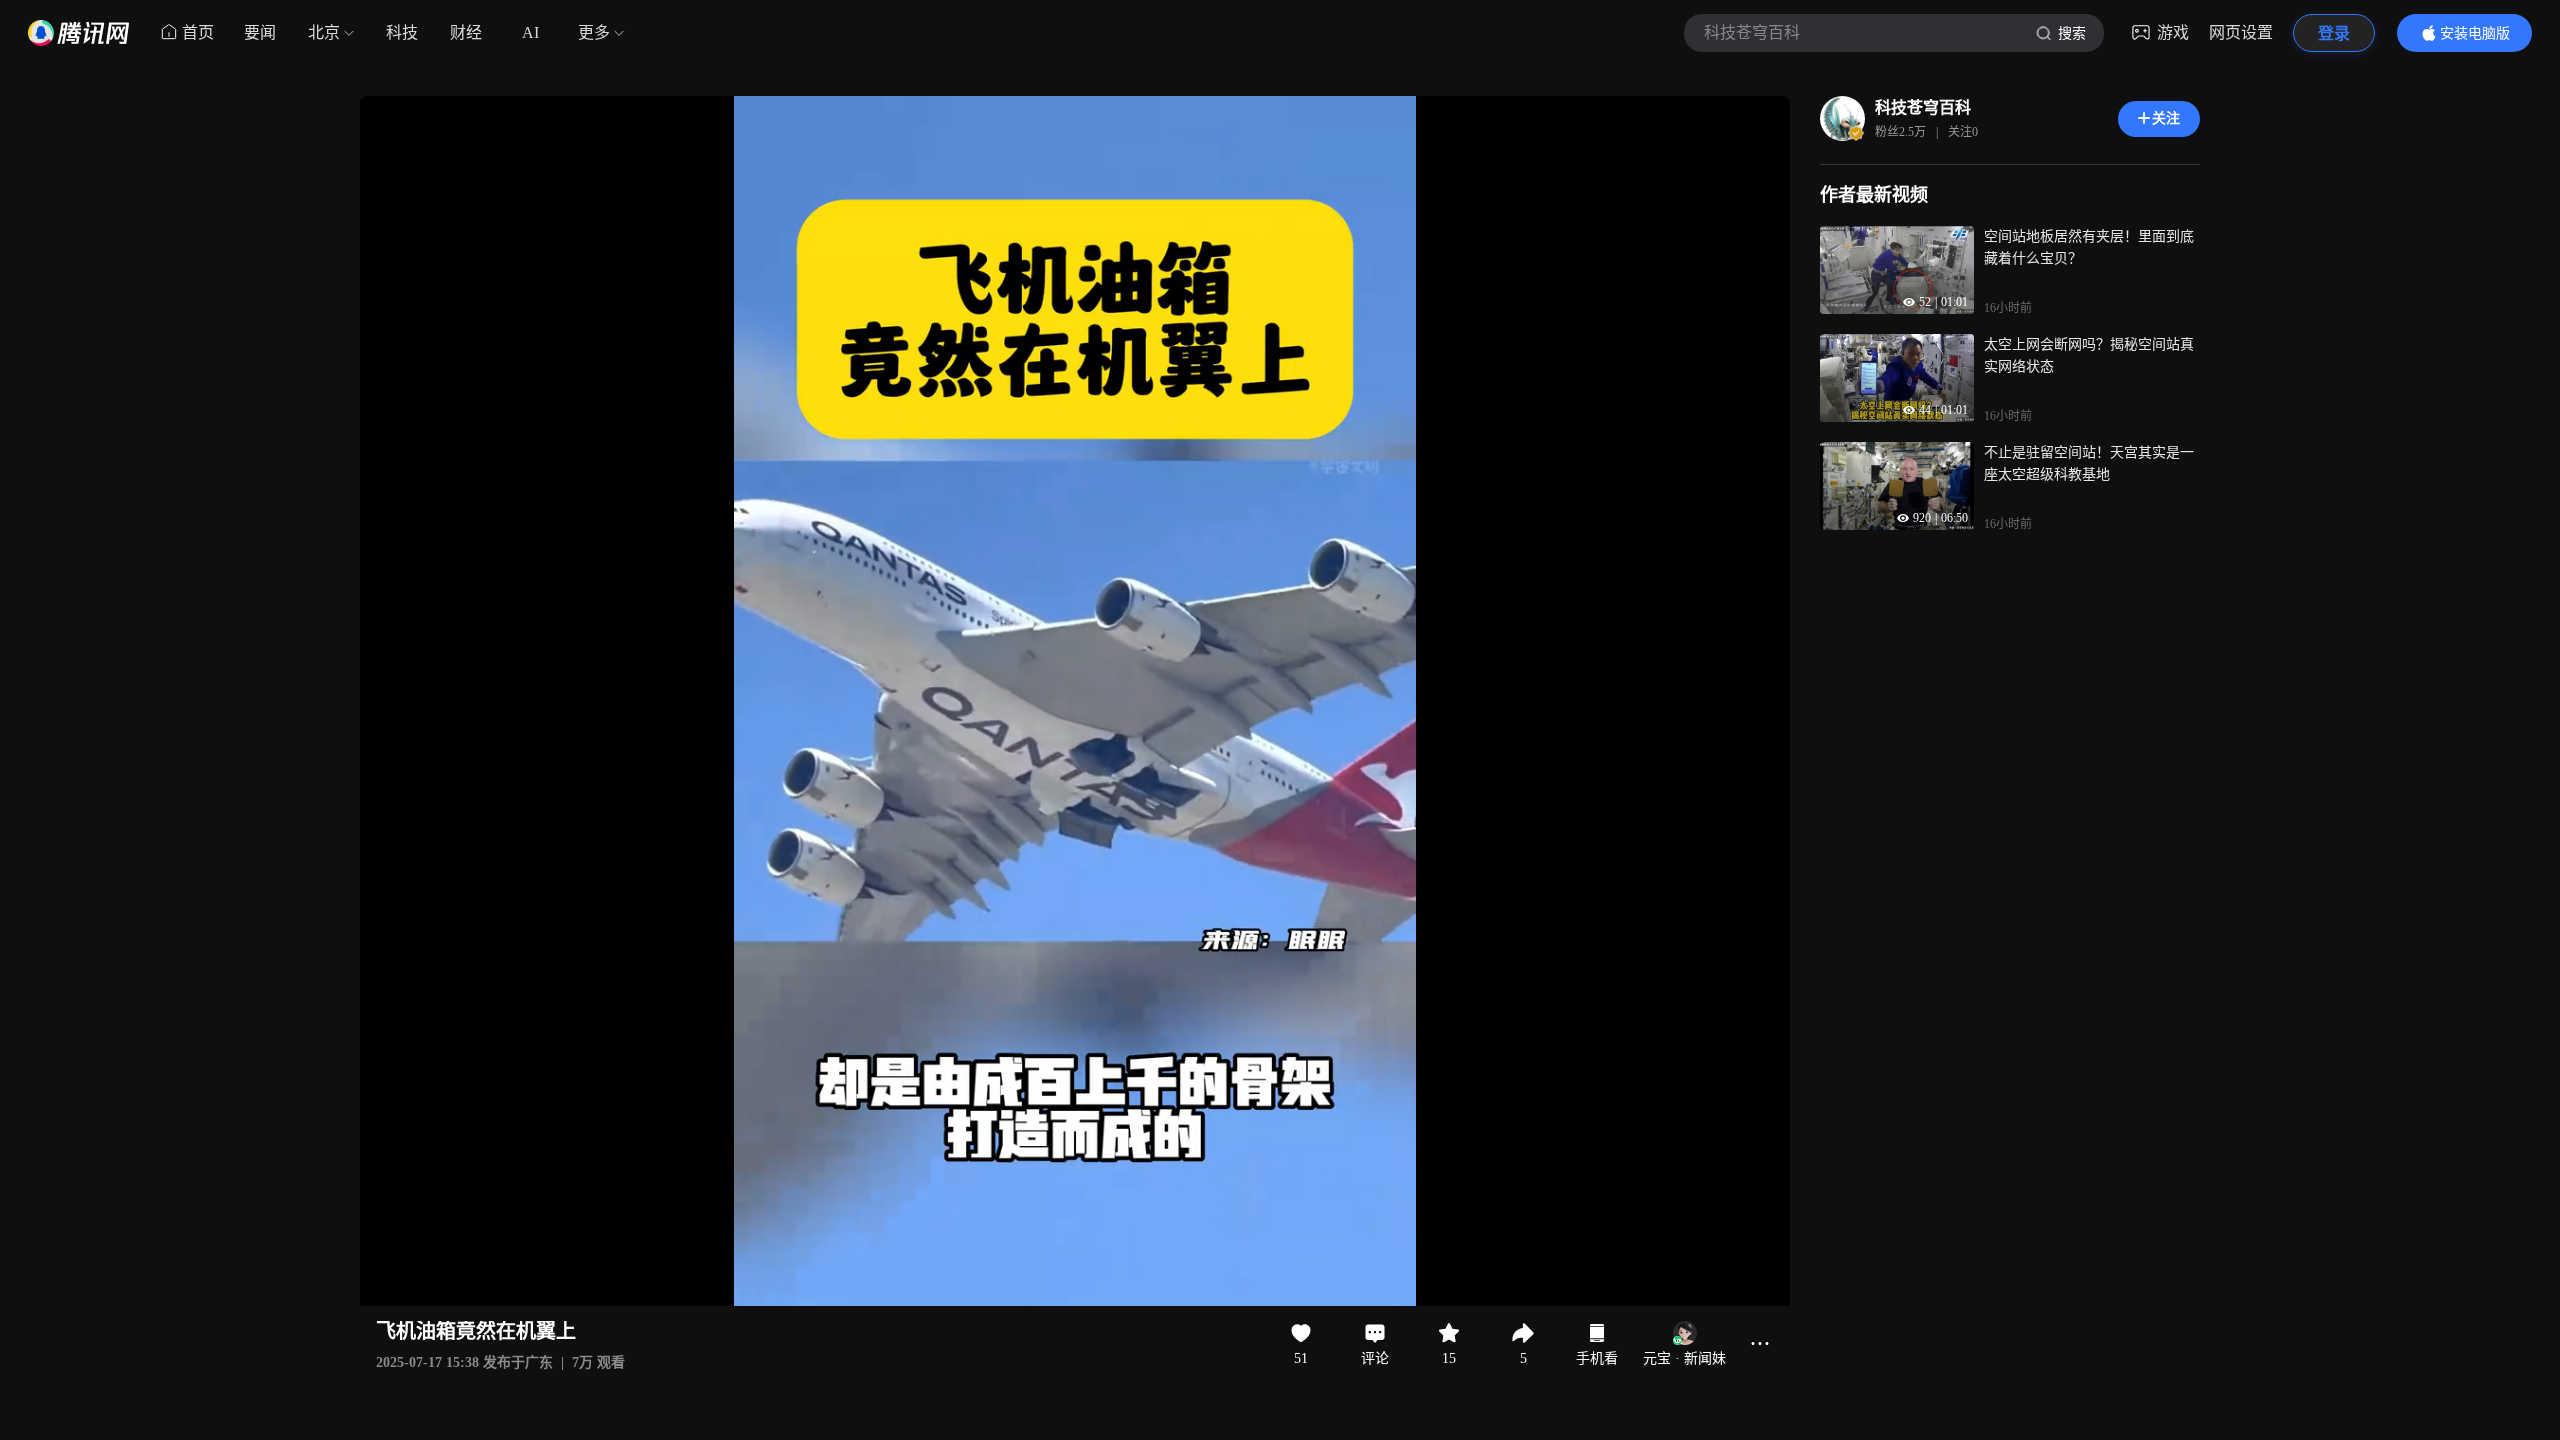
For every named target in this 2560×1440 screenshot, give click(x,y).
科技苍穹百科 (1923, 107)
